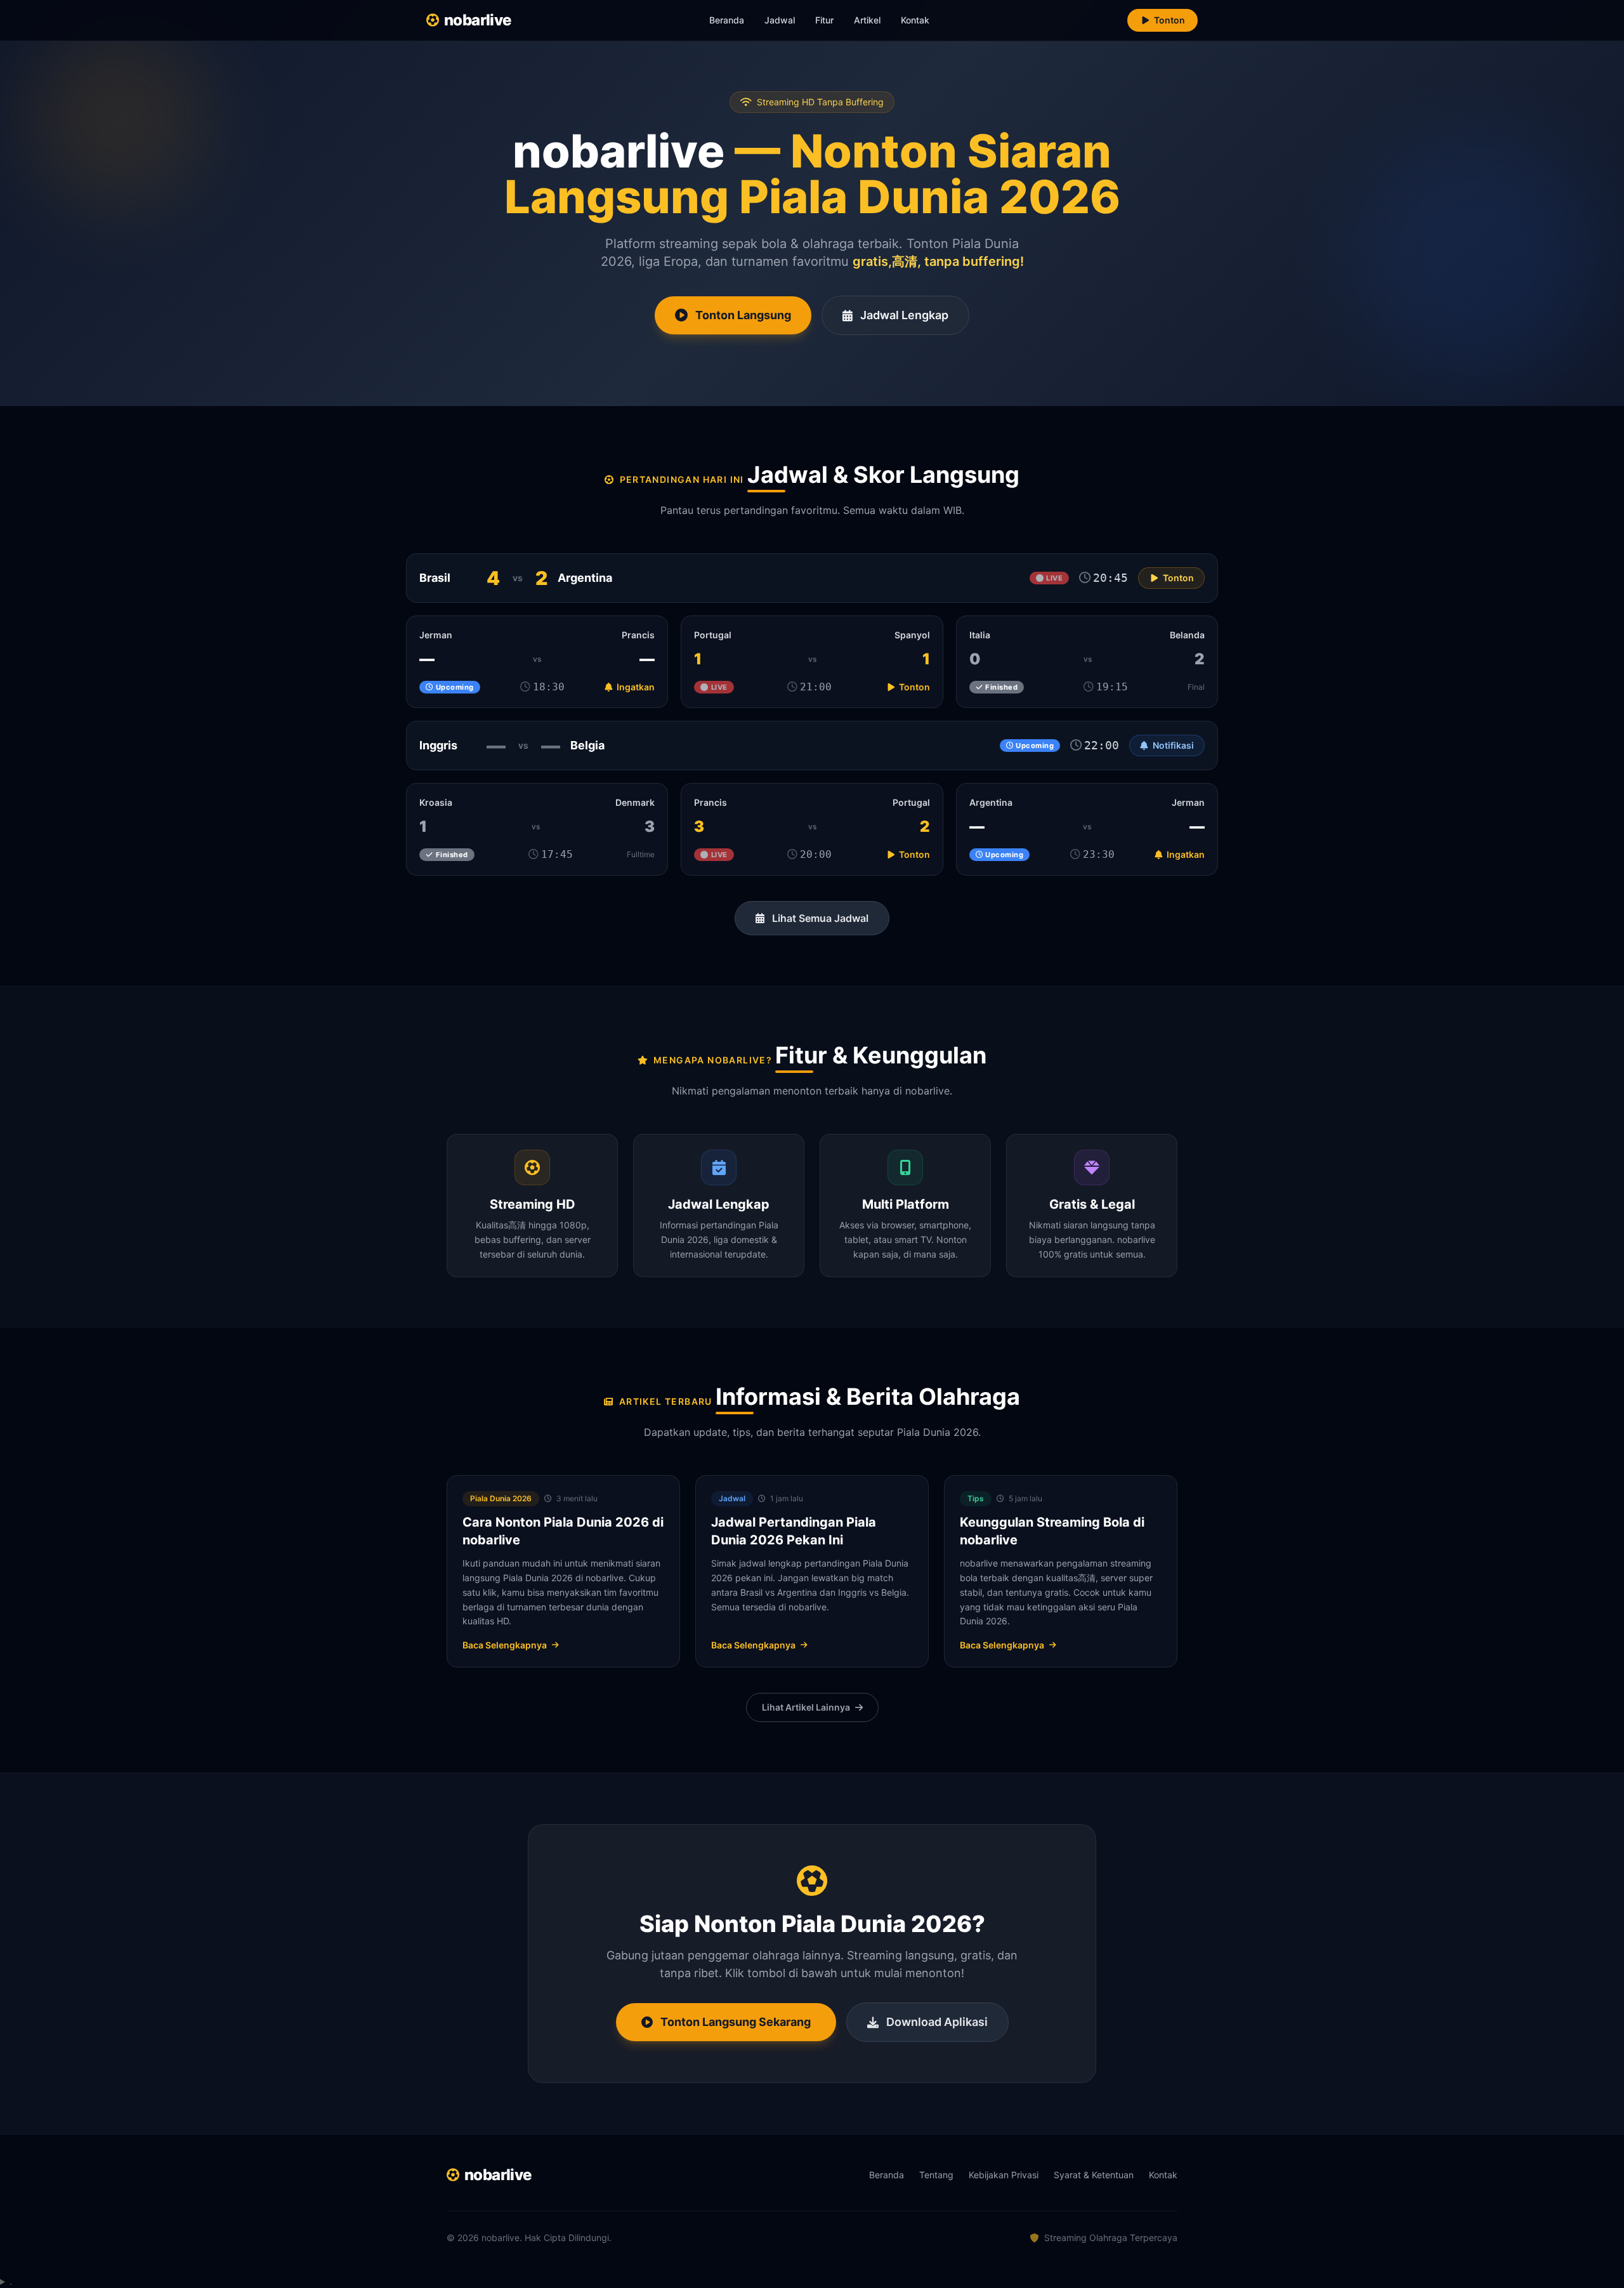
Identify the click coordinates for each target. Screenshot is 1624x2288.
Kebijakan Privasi (1004, 2175)
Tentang (936, 2175)
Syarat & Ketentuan (1094, 2175)
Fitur (824, 20)
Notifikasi (1173, 745)
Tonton (1169, 20)
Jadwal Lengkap (904, 315)
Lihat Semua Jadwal (820, 918)
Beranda (727, 20)
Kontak (915, 20)
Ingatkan (635, 687)
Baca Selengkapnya (505, 1645)
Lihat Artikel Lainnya (806, 1707)
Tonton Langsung (743, 315)
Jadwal (780, 20)
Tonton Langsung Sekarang (736, 2022)
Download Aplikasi (937, 2022)
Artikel (867, 20)
